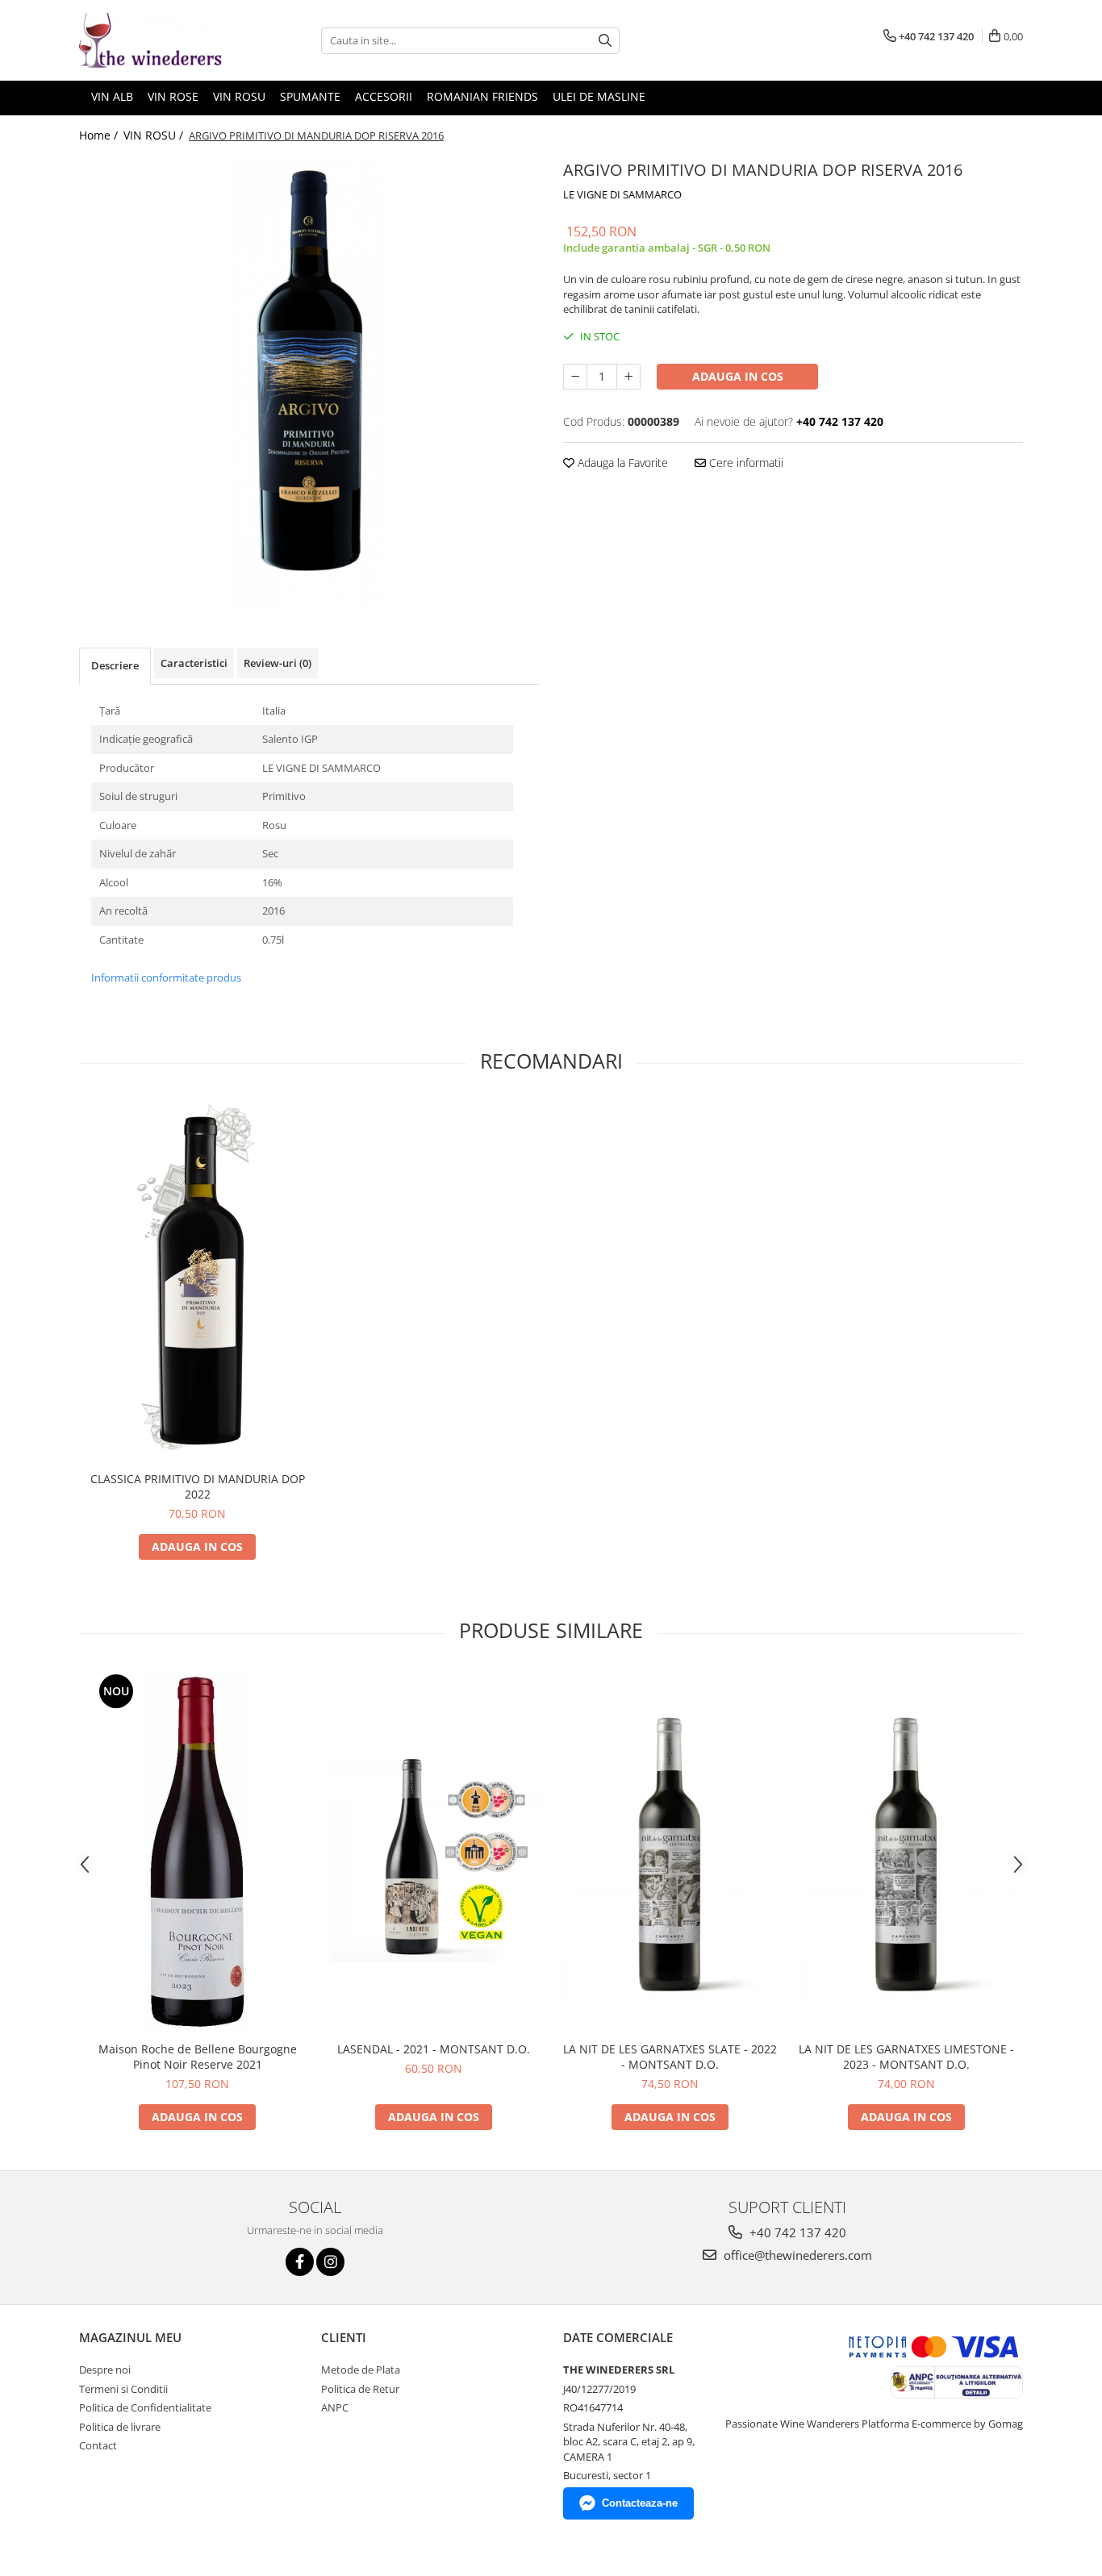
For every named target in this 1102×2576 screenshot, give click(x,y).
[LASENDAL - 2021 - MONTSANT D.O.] (434, 1851)
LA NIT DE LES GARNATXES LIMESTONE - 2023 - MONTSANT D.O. (906, 2057)
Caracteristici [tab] (194, 663)
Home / (100, 135)
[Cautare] (605, 41)
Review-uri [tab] (278, 663)
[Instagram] (330, 2262)
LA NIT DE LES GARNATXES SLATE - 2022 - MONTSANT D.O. (670, 2057)
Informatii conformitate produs (166, 977)
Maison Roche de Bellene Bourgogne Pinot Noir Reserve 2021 (198, 2057)
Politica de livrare (120, 2427)
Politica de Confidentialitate (145, 2407)
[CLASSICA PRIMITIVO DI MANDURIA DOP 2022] (197, 1282)
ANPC (335, 2407)
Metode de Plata (361, 2370)
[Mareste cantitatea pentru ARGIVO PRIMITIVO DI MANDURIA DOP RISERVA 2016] (628, 377)
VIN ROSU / (155, 135)
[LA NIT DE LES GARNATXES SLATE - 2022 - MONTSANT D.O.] (670, 1852)
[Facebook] (300, 2262)
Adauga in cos (738, 376)
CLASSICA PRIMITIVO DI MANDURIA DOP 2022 (198, 1486)
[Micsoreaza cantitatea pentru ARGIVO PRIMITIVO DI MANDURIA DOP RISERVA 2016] (575, 377)
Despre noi (105, 2370)
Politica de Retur (360, 2389)
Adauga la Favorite (621, 463)
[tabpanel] (309, 381)
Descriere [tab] (115, 665)
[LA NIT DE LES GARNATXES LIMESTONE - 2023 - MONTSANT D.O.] (906, 1852)
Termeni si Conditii (123, 2389)
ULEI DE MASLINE (599, 96)
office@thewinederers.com (796, 2255)
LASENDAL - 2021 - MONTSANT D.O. (434, 2049)
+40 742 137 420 (796, 2232)
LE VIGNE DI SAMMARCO (622, 194)
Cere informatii (745, 463)
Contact (98, 2445)
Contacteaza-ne (640, 2503)
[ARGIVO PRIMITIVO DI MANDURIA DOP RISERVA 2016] (309, 381)
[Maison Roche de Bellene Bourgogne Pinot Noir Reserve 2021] (197, 1852)
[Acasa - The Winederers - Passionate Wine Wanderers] (160, 40)
